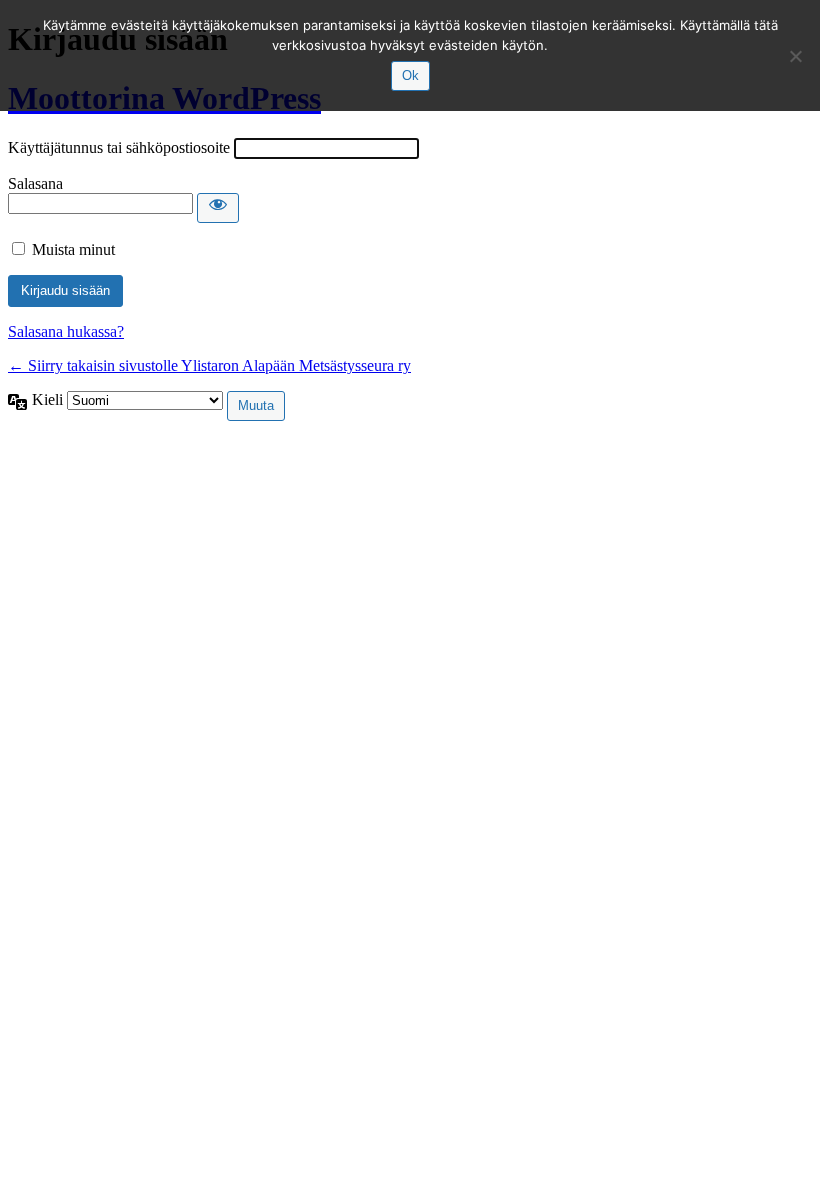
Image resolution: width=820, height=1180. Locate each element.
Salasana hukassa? (66, 331)
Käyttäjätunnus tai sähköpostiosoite (119, 147)
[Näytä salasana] (218, 208)
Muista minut (73, 249)
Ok (410, 75)
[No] (795, 56)
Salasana (35, 183)
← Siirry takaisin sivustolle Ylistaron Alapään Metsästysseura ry (209, 365)
